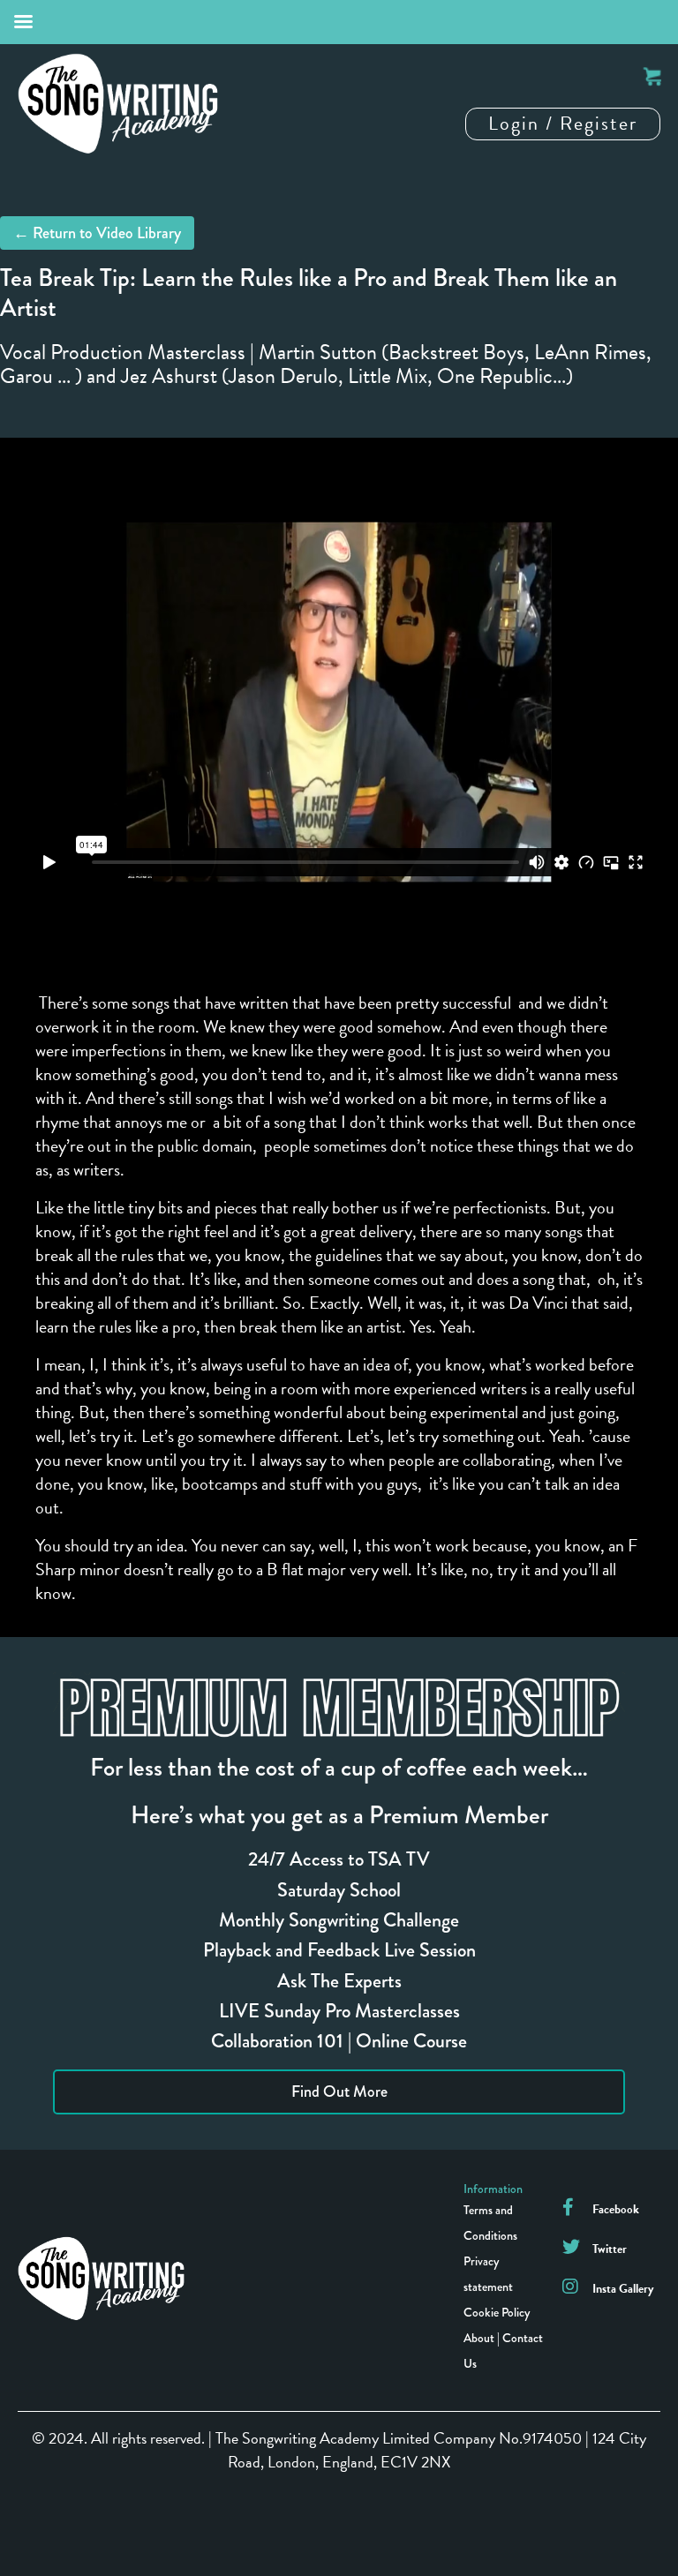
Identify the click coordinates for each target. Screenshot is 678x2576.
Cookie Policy (497, 2312)
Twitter (610, 2249)
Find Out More (339, 2092)
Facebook (616, 2209)
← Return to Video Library (97, 233)
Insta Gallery (623, 2289)
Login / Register (563, 123)
